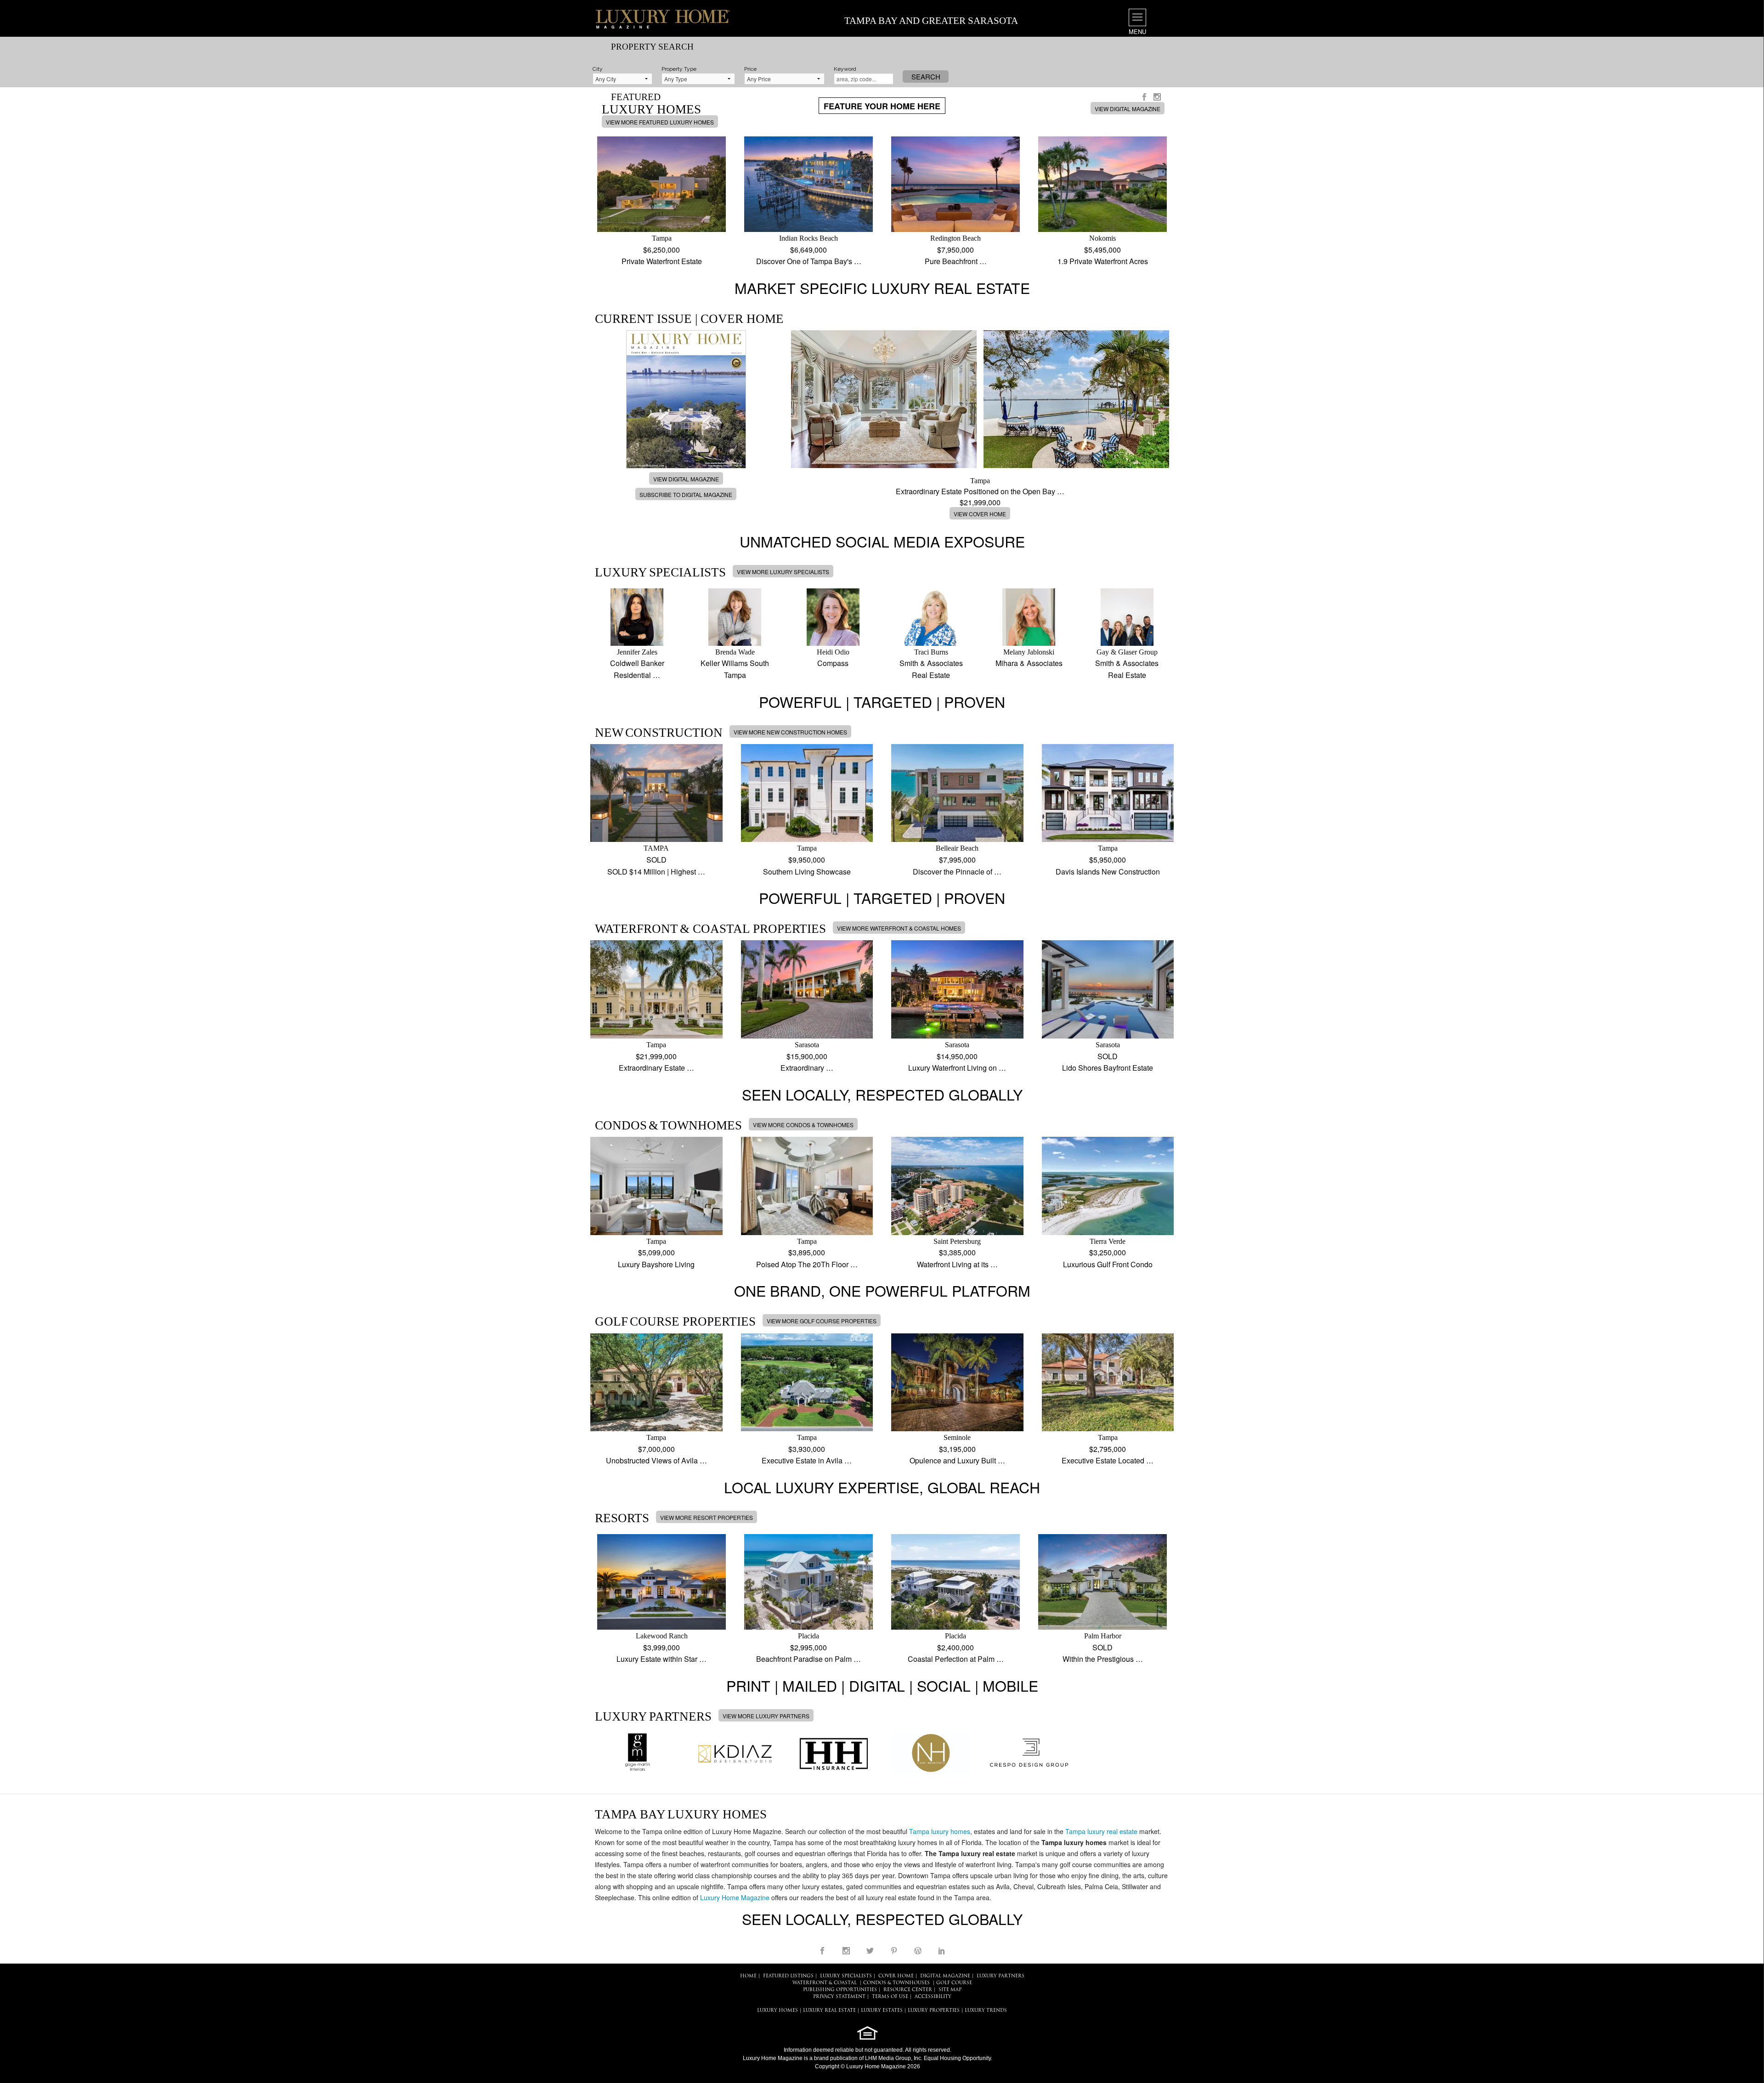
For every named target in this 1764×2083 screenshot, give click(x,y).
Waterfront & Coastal (825, 1983)
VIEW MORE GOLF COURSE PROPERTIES (822, 1321)
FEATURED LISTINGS (788, 1976)
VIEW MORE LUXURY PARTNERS (766, 1716)
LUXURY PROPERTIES (934, 2011)
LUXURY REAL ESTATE (829, 2011)
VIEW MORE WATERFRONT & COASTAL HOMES (899, 928)
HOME (748, 1976)
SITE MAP (950, 1990)
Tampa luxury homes (940, 1831)
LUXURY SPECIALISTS (846, 1976)
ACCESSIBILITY (933, 1997)
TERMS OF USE (890, 1997)
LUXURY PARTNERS (1001, 1976)
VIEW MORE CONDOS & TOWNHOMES (803, 1125)
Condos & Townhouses (896, 1983)
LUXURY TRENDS (986, 2011)
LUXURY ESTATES (882, 2011)
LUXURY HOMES (777, 2011)
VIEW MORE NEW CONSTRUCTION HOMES (790, 732)
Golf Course (954, 1983)
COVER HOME (896, 1976)
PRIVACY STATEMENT (839, 1997)
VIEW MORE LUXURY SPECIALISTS (783, 572)
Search (926, 76)
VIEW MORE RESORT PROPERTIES (707, 1517)
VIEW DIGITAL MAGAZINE (1128, 109)
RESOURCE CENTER (908, 1990)
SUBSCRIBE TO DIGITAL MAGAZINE (686, 494)
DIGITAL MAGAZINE (945, 1976)
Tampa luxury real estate (1101, 1831)
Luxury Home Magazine (735, 1897)
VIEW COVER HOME (980, 514)
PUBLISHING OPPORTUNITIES (840, 1990)
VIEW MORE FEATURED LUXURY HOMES (660, 122)
